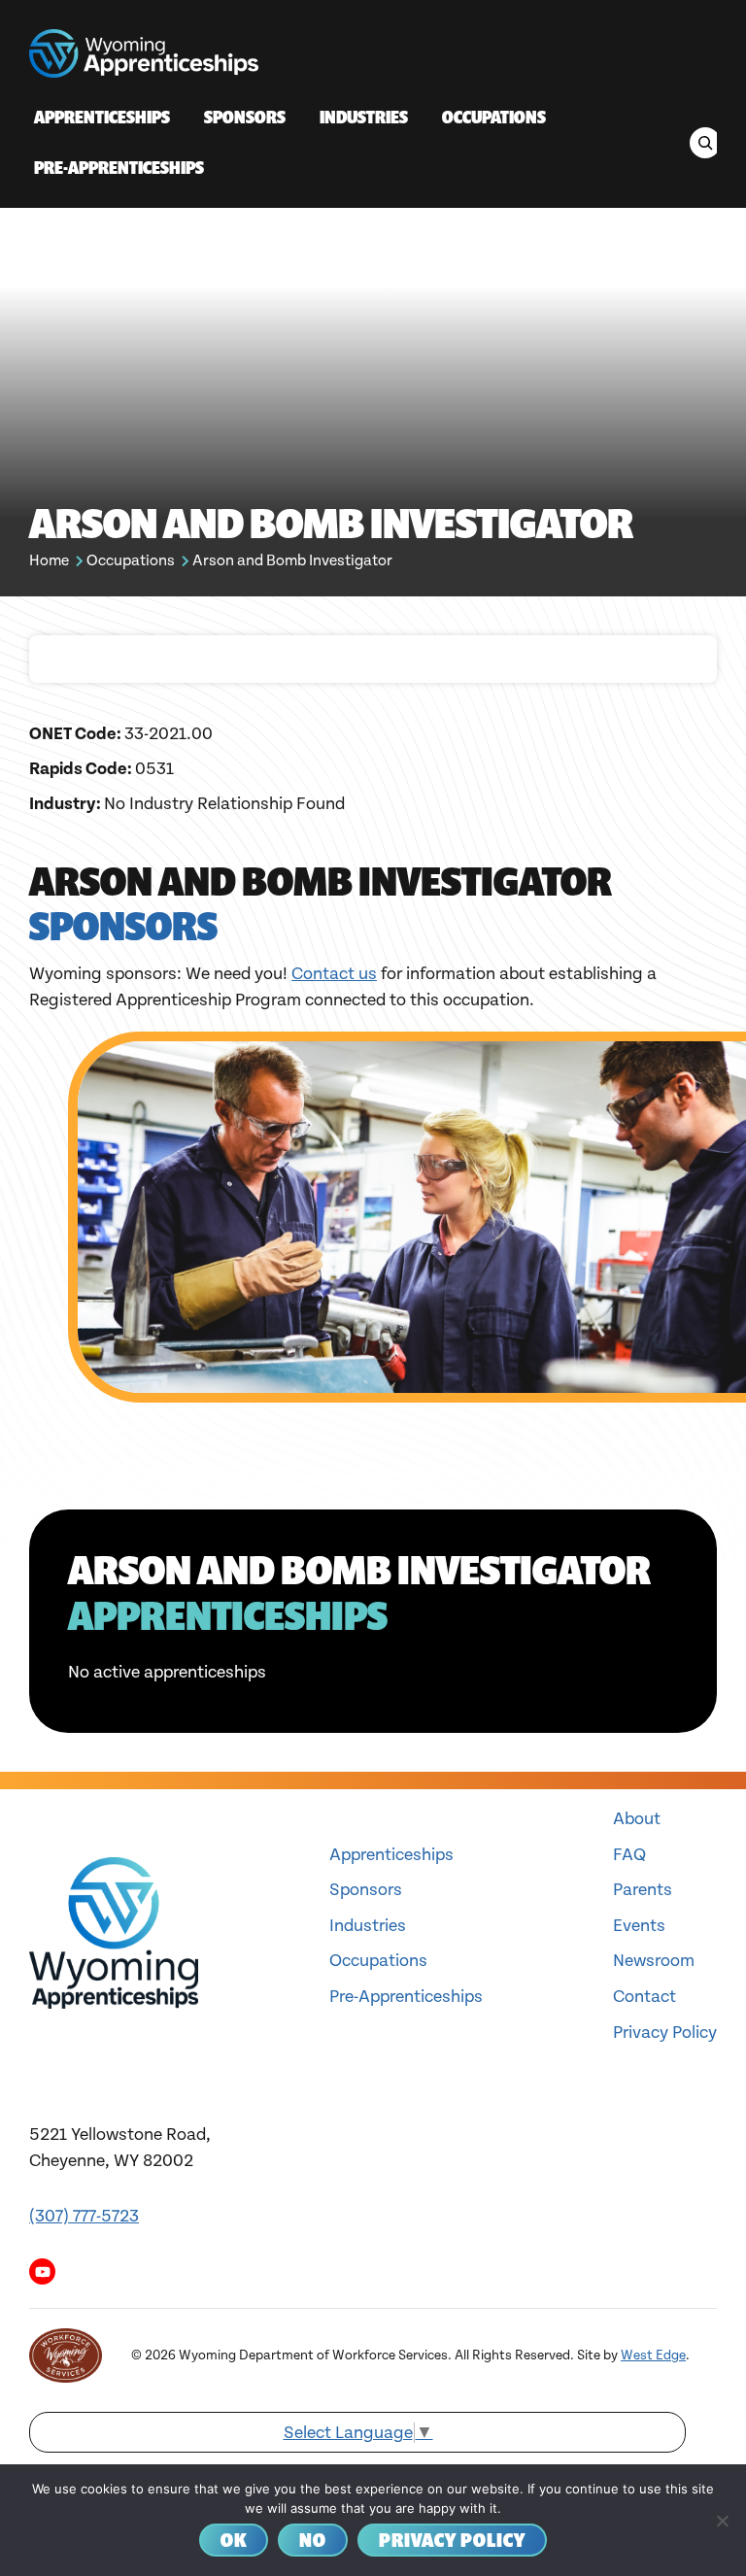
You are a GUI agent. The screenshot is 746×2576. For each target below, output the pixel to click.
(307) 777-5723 (84, 2216)
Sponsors (366, 1890)
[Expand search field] (705, 143)
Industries (368, 1926)
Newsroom (654, 1961)
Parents (643, 1890)
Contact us (334, 974)
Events (639, 1926)
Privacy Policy (665, 2033)
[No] (722, 2521)
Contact (644, 1997)
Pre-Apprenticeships (406, 1997)
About (637, 1819)
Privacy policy (452, 2540)
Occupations (131, 561)
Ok (234, 2540)
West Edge (653, 2356)
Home (49, 561)
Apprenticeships (391, 1855)
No (313, 2540)
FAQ (629, 1855)
